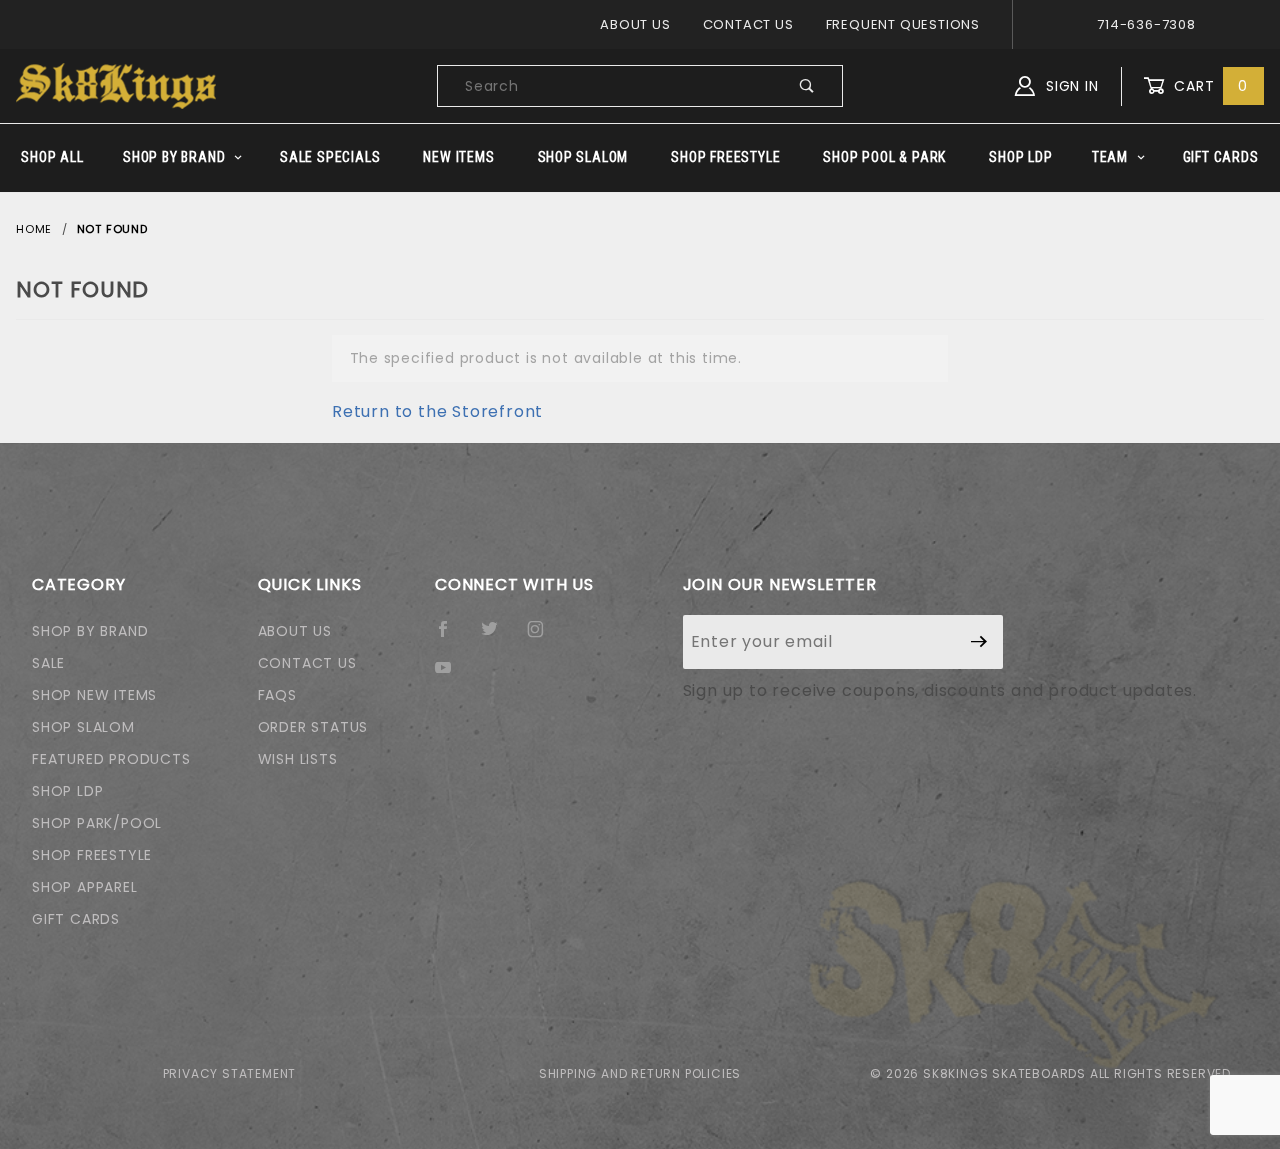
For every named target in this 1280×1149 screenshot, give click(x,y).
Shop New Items (94, 695)
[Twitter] (498, 637)
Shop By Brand (174, 157)
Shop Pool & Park (884, 157)
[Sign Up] (979, 642)
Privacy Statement (230, 1073)
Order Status (313, 727)
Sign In (1069, 86)
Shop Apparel (85, 887)
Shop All (52, 157)
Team (1110, 157)
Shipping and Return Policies (640, 1073)
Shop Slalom (583, 157)
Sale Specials (330, 157)
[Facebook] (451, 637)
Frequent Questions (903, 24)
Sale (48, 663)
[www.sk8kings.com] (116, 85)
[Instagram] (544, 637)
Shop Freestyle (725, 157)
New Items (458, 157)
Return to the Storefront (437, 411)
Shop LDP (1020, 157)
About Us (635, 24)
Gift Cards (1221, 157)
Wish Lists (298, 759)
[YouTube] (452, 675)
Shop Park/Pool (97, 823)
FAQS (277, 695)
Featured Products (111, 759)
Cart (1208, 86)
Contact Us (748, 24)
